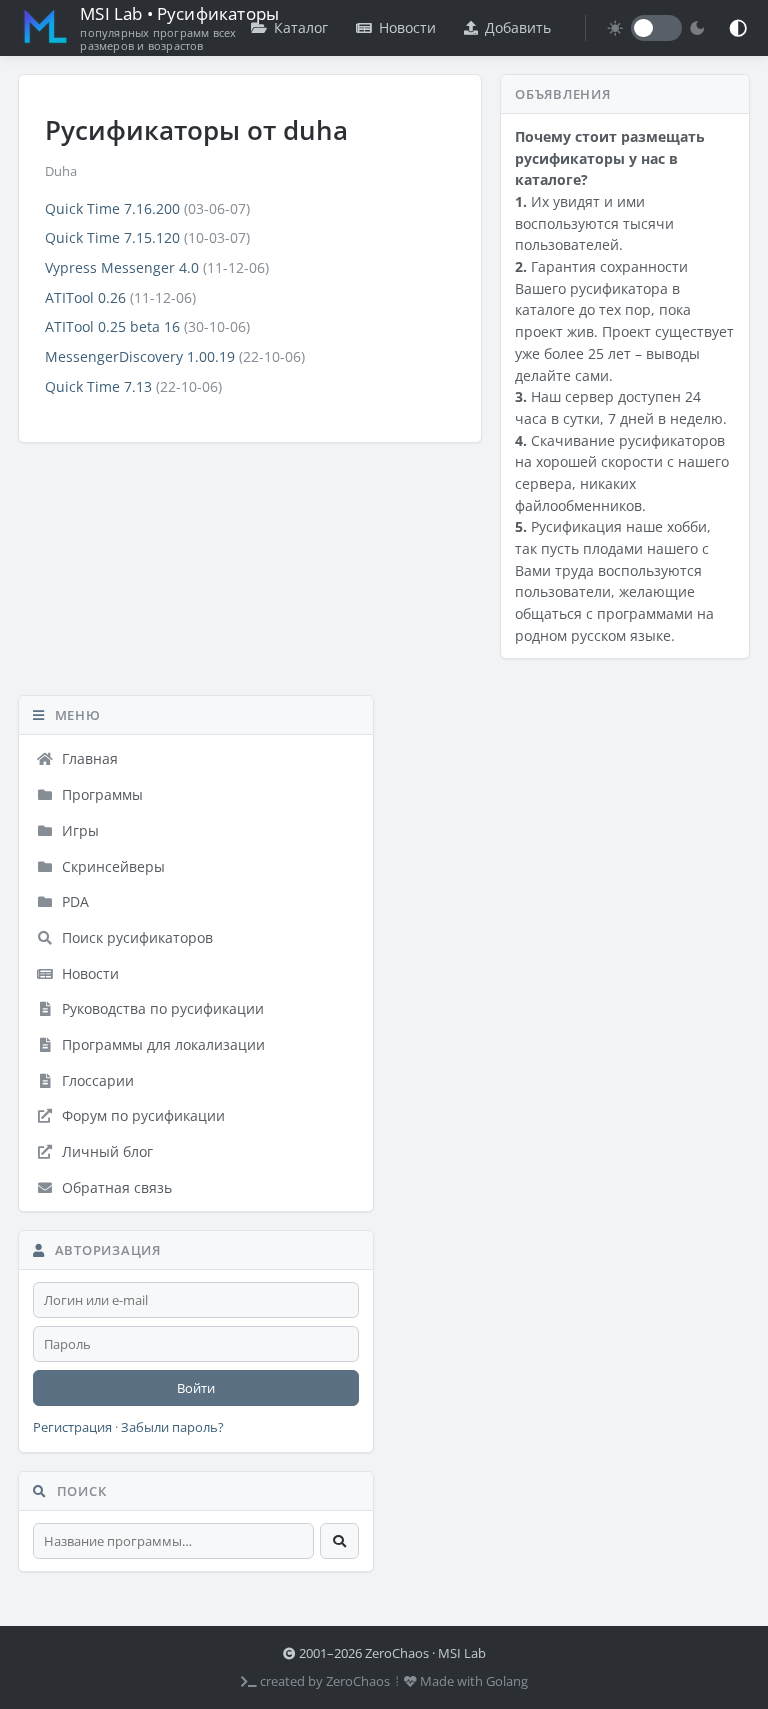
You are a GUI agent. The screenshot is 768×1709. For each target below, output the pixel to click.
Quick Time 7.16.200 (112, 208)
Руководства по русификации (161, 1008)
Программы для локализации (161, 1044)
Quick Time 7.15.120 (112, 237)
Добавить (518, 27)
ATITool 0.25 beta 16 (112, 326)
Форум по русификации (141, 1115)
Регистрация (72, 1427)
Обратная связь (115, 1187)
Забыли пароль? (172, 1427)
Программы (100, 794)
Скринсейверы (111, 866)
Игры (78, 830)
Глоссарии (96, 1080)
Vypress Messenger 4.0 (122, 267)
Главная (88, 758)
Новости (407, 27)
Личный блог (105, 1151)
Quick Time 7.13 (98, 386)
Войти (196, 1388)
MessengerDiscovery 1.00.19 (140, 356)
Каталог (301, 27)
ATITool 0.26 (85, 297)
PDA (73, 901)
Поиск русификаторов (135, 937)
